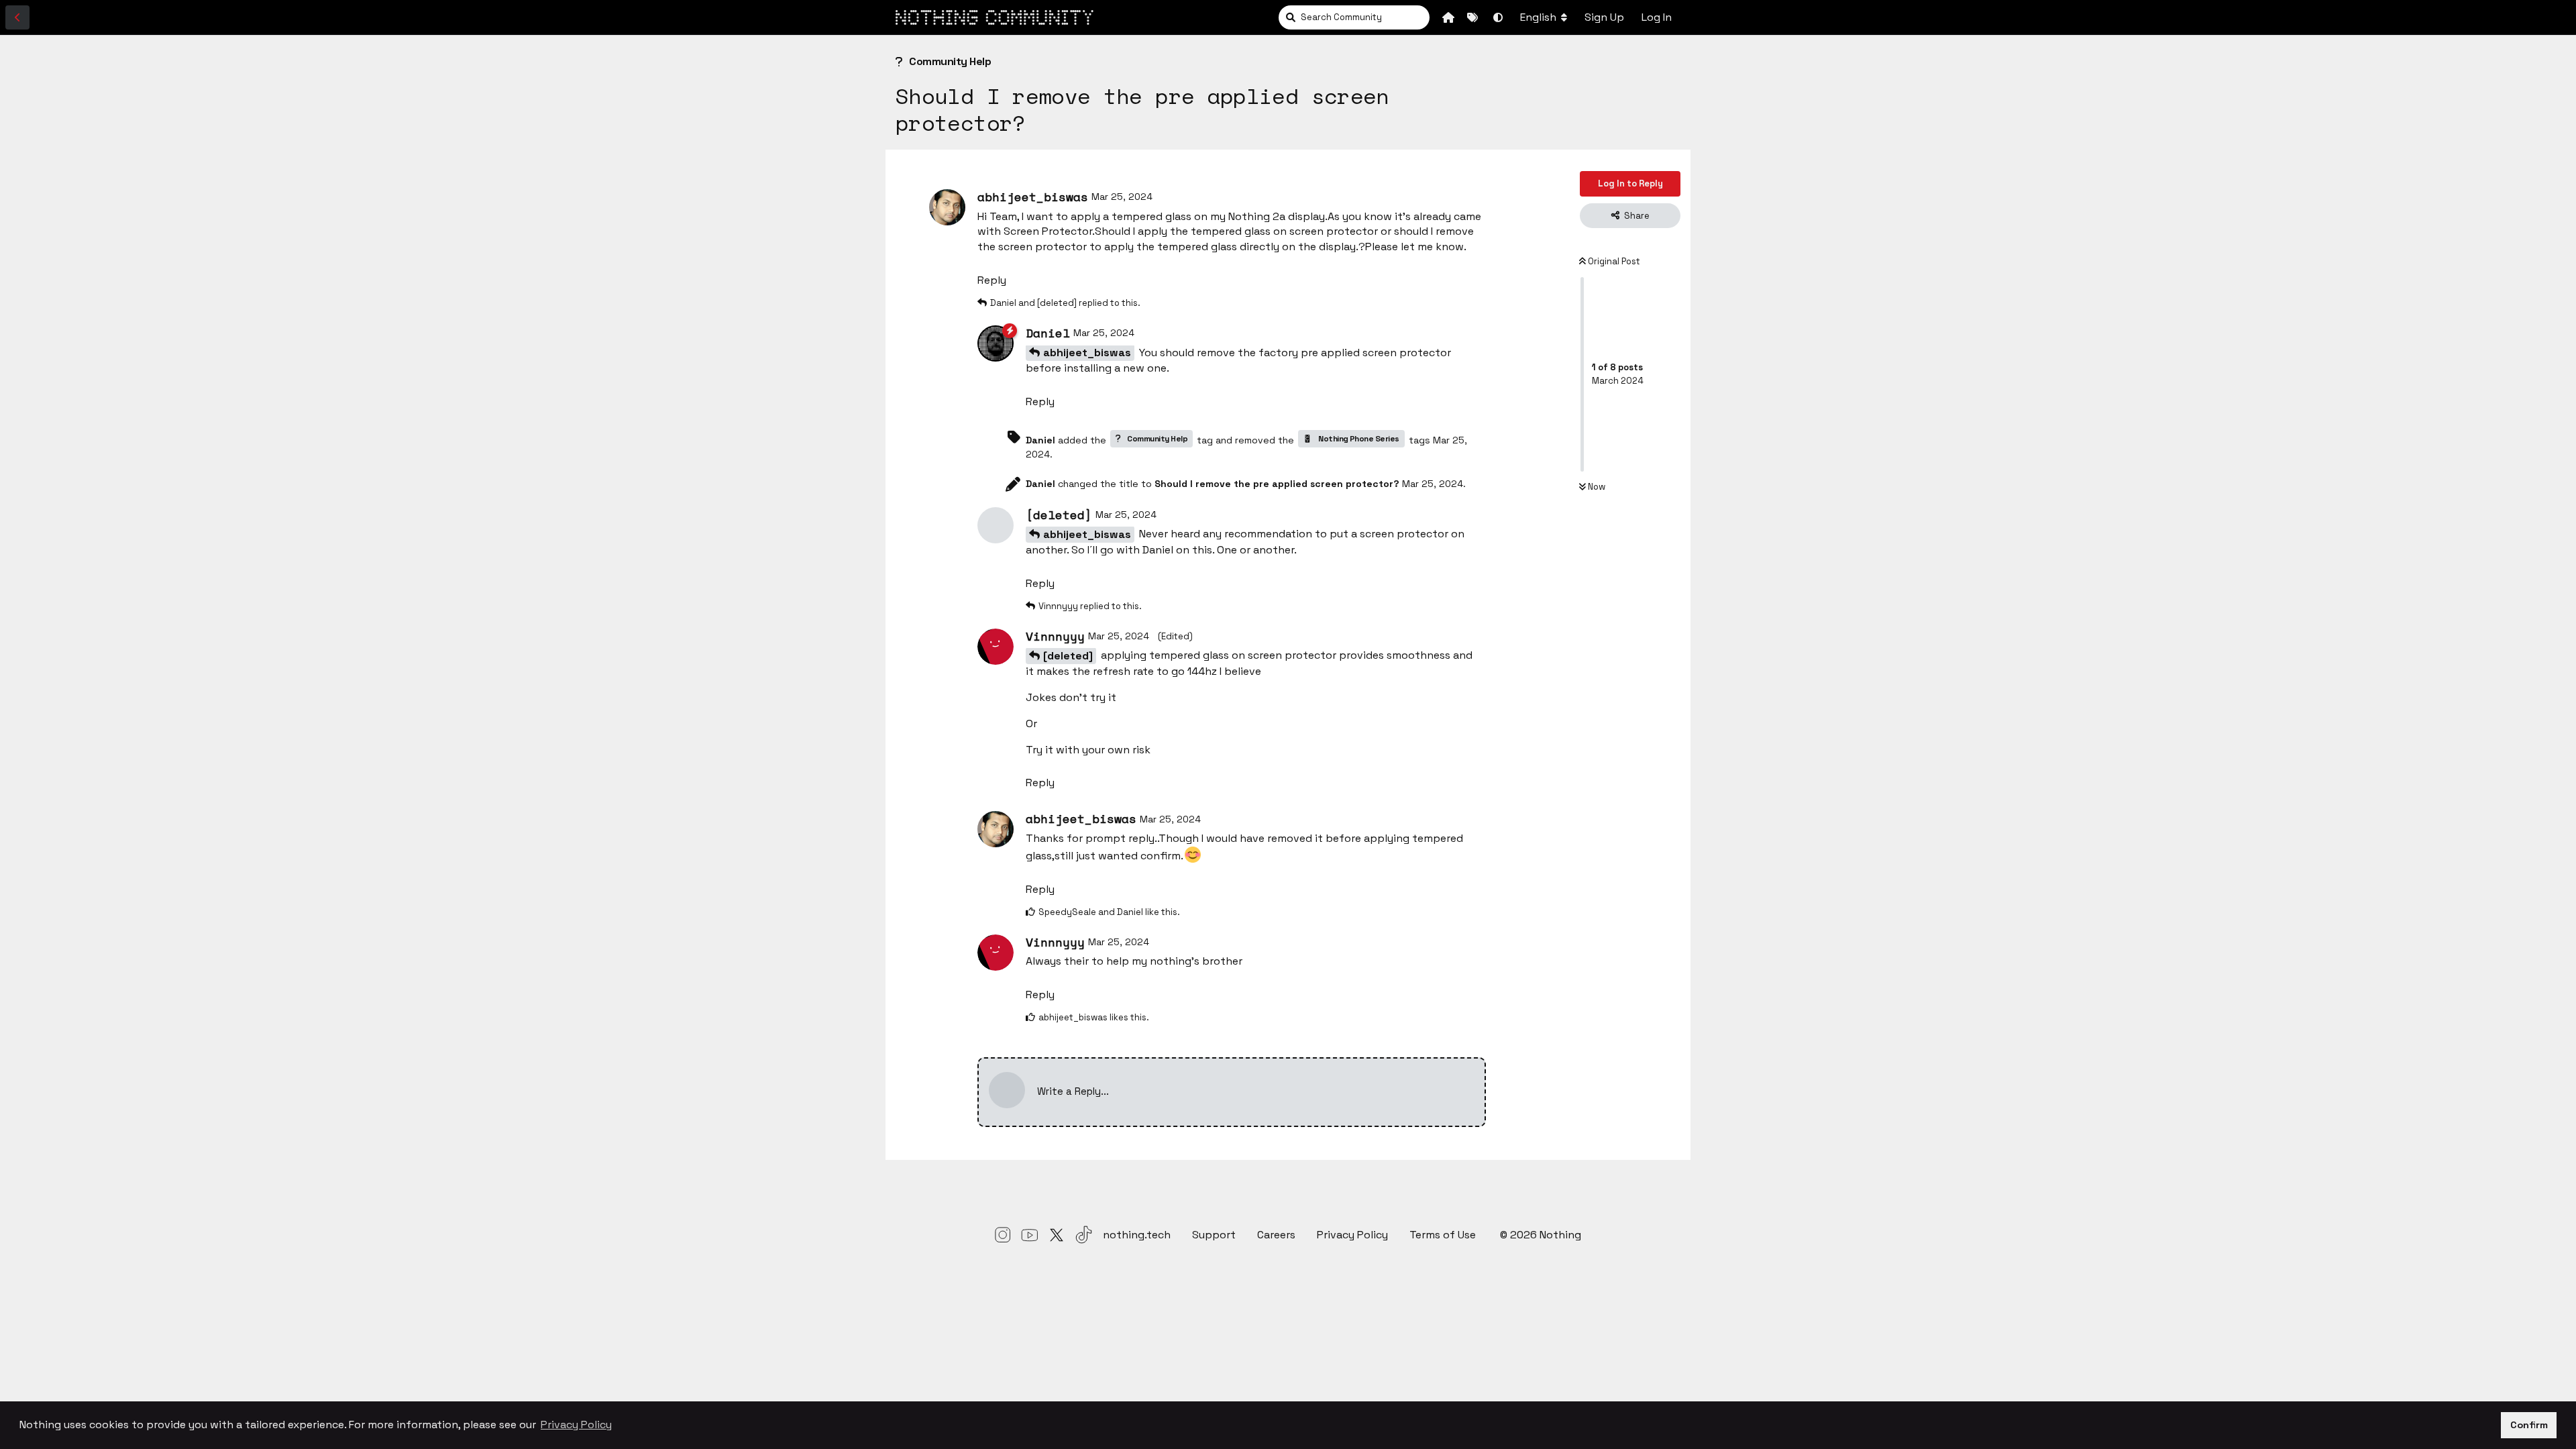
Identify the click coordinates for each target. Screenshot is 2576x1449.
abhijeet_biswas (1087, 353)
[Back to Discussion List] (17, 17)
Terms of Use (1444, 1235)
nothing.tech (1137, 1235)
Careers (1276, 1235)
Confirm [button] (2529, 1425)
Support (1214, 1235)
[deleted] (1068, 656)
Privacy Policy (1352, 1235)
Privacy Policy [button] (576, 1425)
